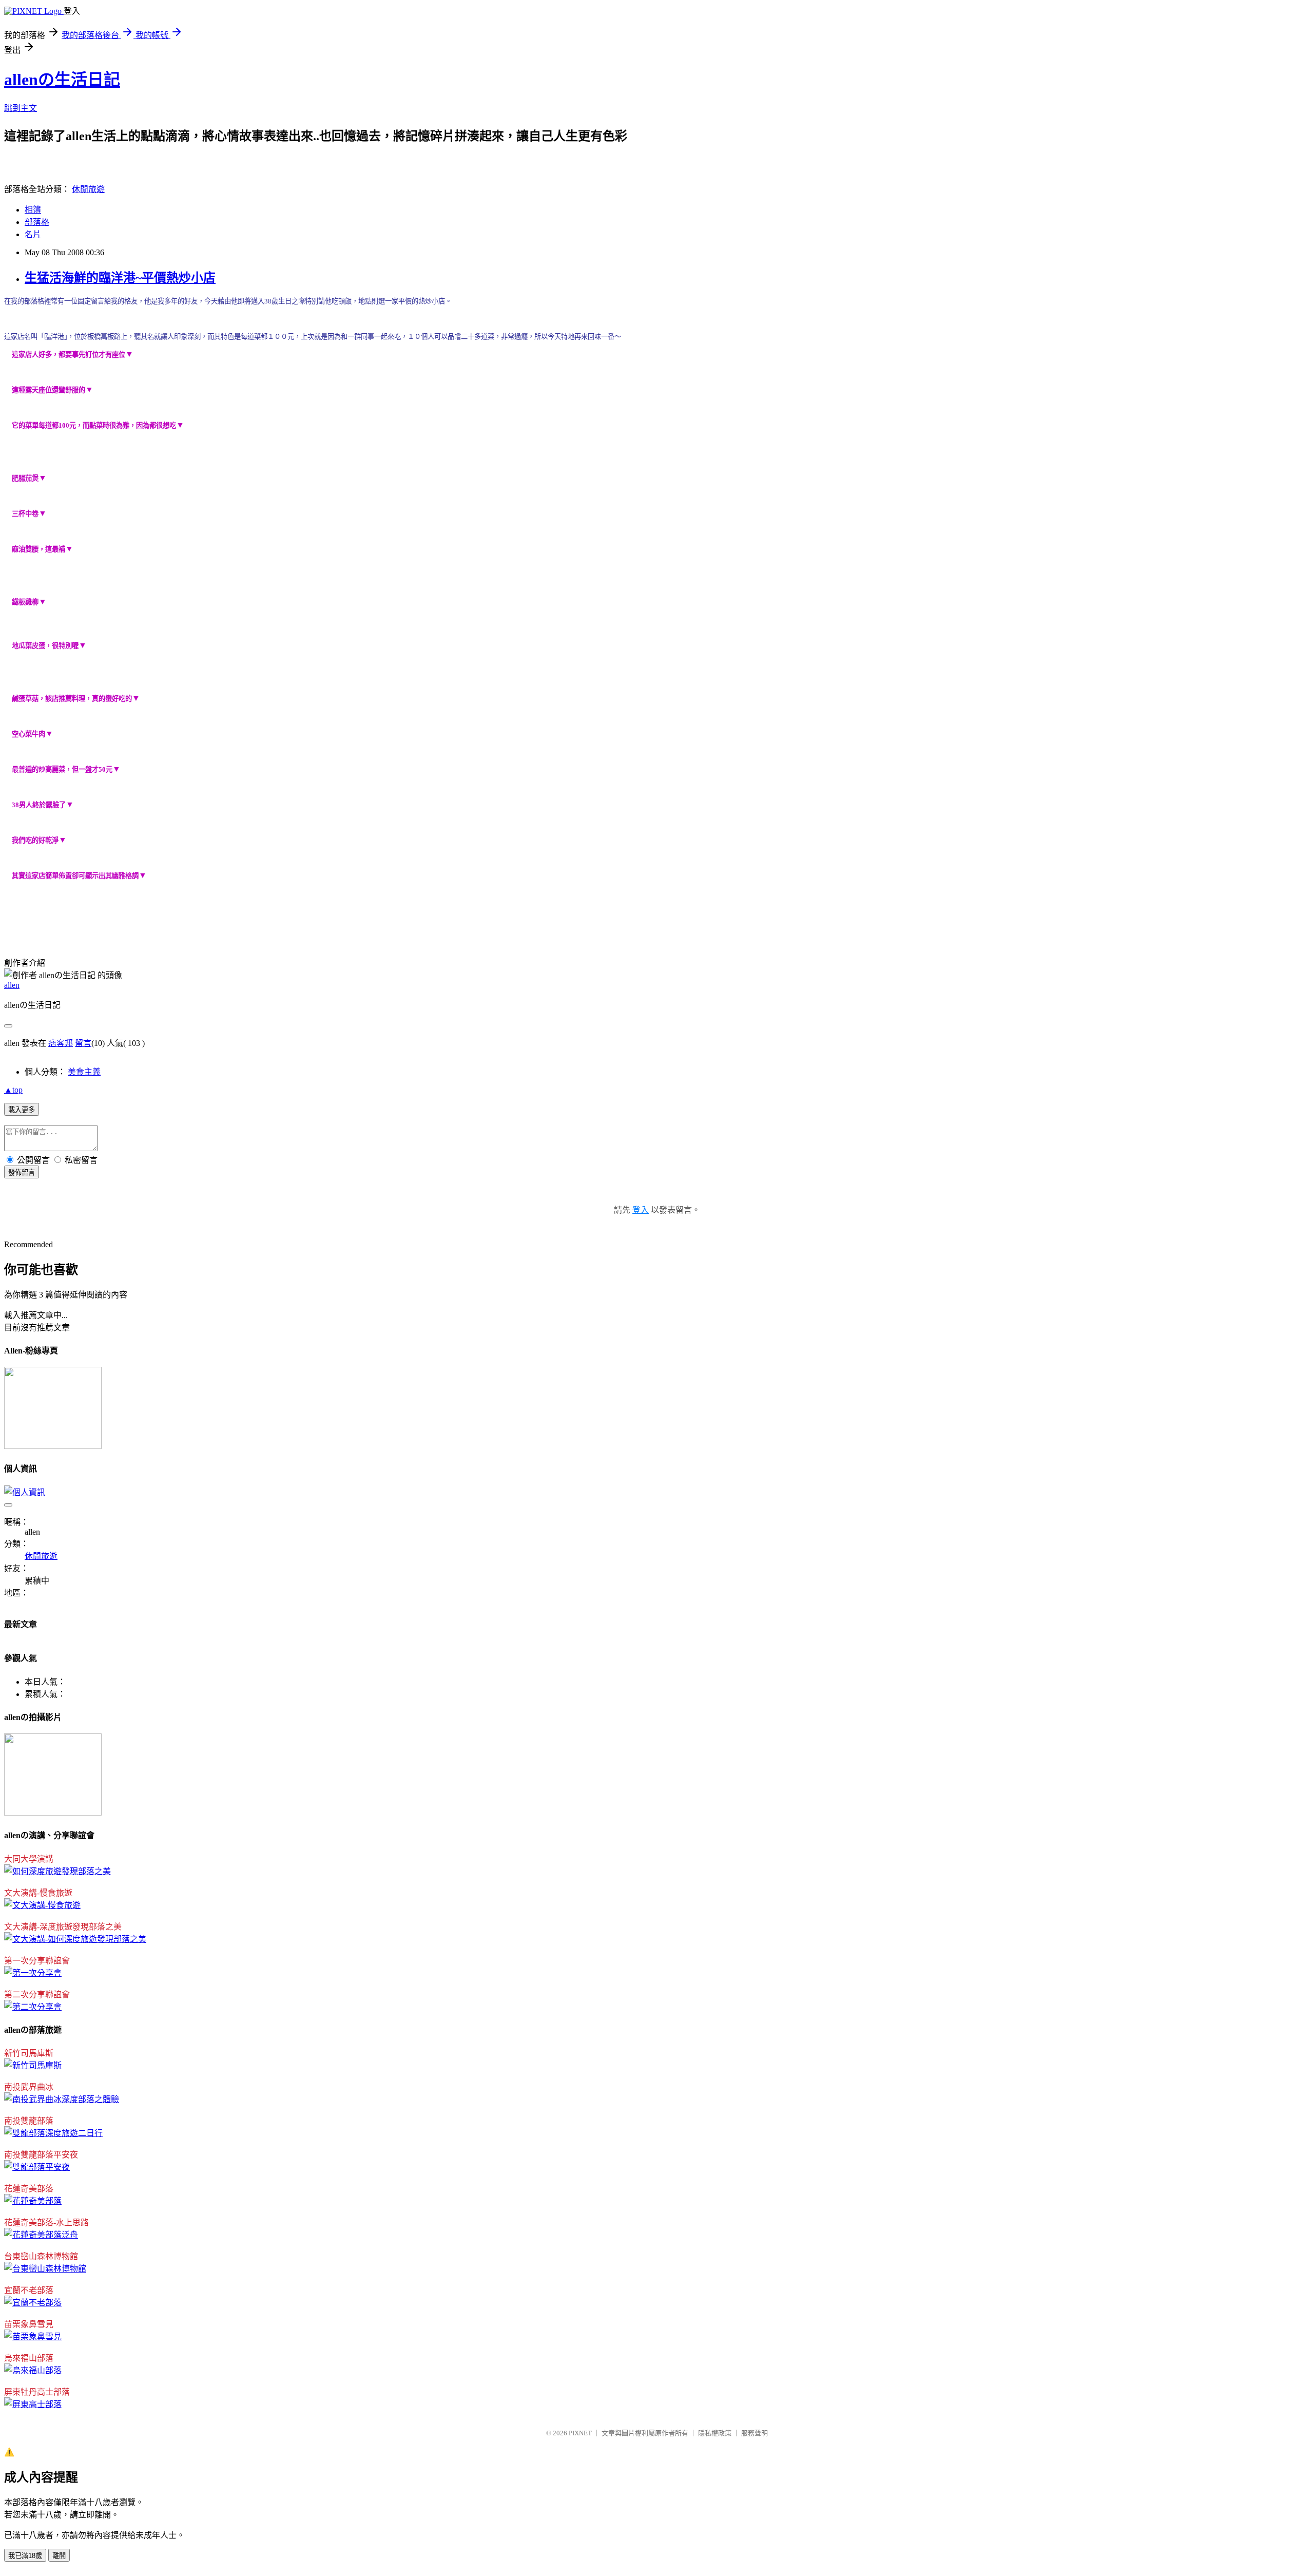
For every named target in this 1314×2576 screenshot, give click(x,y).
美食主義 (84, 1072)
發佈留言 (22, 1172)
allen (12, 985)
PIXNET (580, 2433)
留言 (83, 1043)
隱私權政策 (715, 2433)
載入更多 (22, 1110)
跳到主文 (21, 108)
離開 (59, 2556)
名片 (33, 234)
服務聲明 (755, 2433)
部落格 (37, 222)
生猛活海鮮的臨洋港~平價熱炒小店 (120, 278)
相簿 (33, 210)
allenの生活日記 (62, 80)
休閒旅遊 (88, 189)
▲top (13, 1090)
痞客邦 (61, 1043)
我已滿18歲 (25, 2556)
